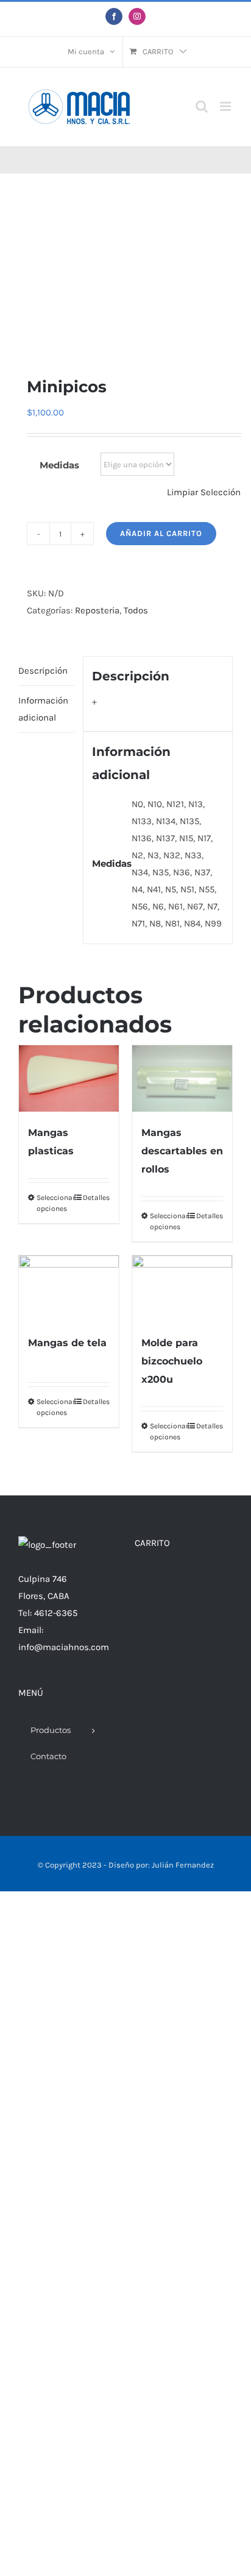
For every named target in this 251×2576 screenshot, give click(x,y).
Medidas (59, 465)
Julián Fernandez (183, 1865)
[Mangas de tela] (69, 1289)
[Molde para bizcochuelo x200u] (182, 1289)
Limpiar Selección (204, 492)
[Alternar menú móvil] (226, 106)
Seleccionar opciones (52, 1203)
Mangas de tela (67, 1343)
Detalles (96, 1198)
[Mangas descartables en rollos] (182, 1078)
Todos (136, 610)
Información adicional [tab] (43, 709)
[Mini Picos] (125, 275)
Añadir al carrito (161, 533)
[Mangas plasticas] (69, 1078)
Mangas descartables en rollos (182, 1151)
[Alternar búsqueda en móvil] (202, 106)
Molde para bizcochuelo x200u (172, 1361)
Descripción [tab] (43, 671)
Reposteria (97, 610)
